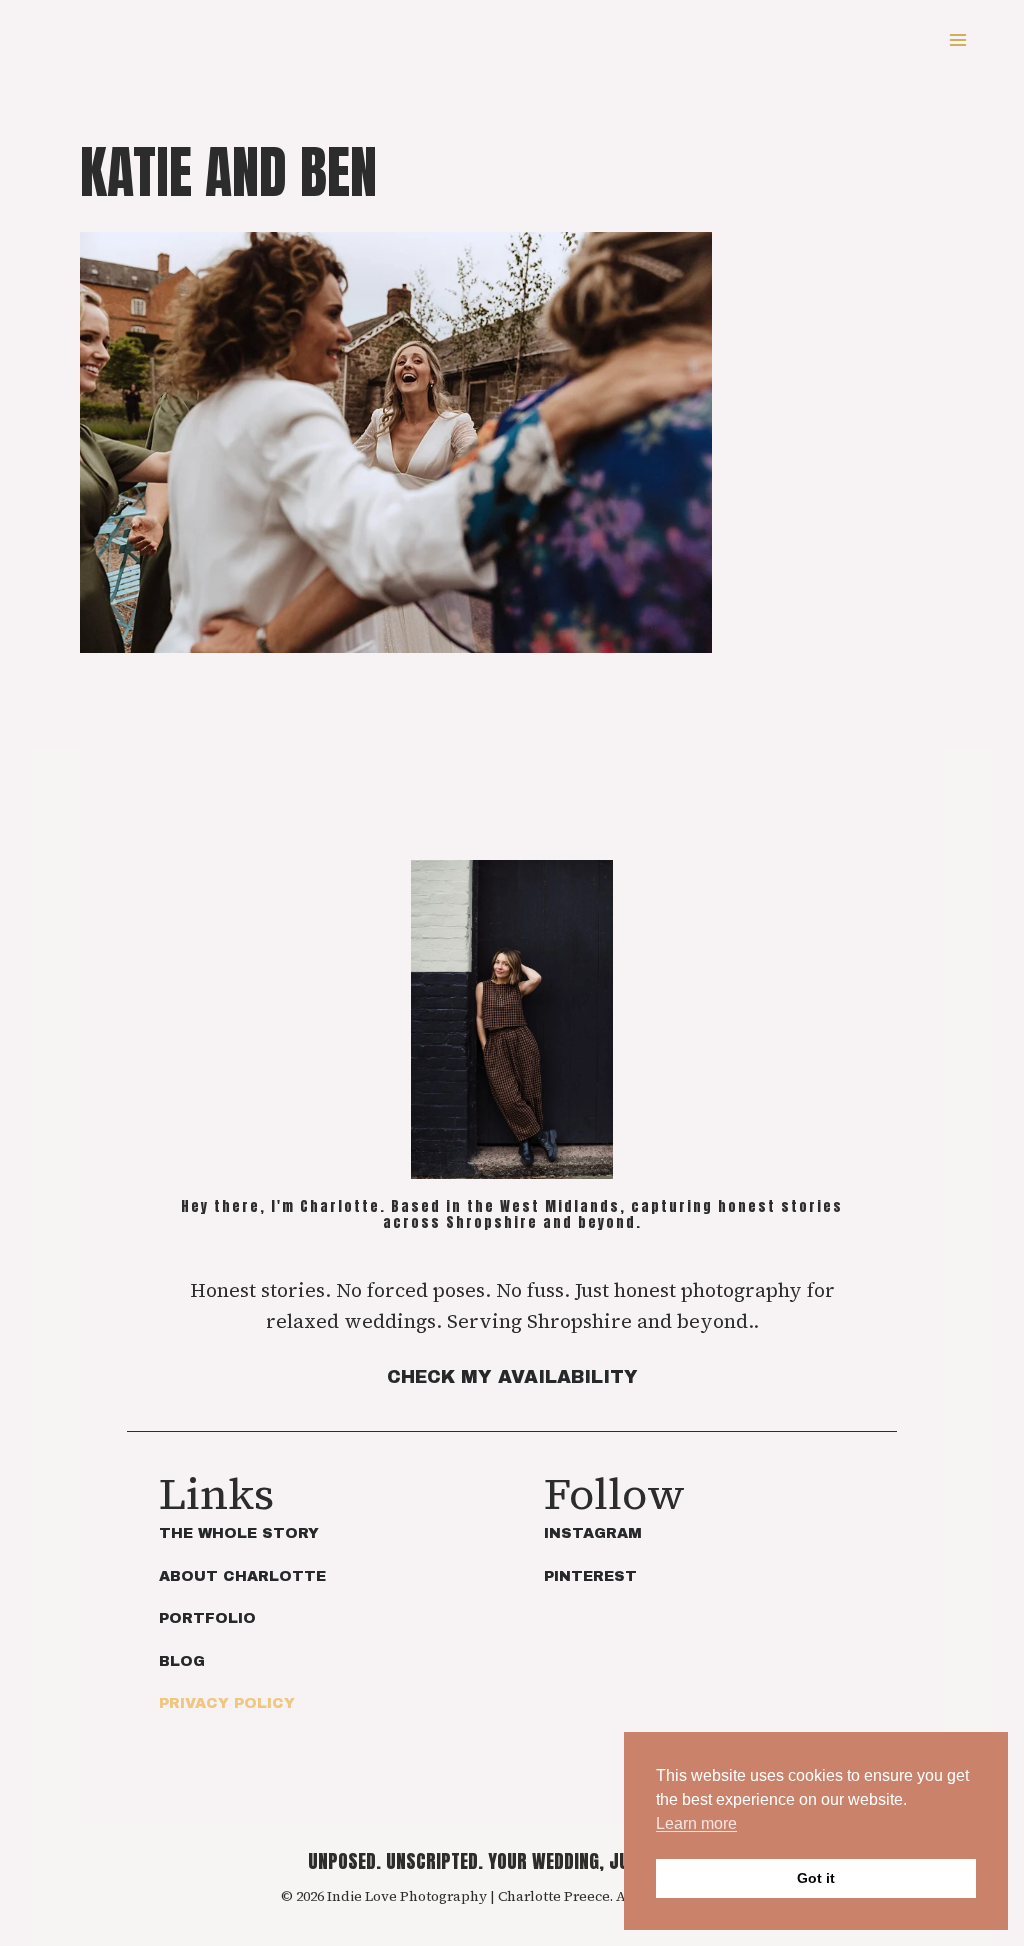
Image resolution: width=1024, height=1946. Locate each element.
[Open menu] (957, 39)
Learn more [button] (696, 1823)
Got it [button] (816, 1878)
